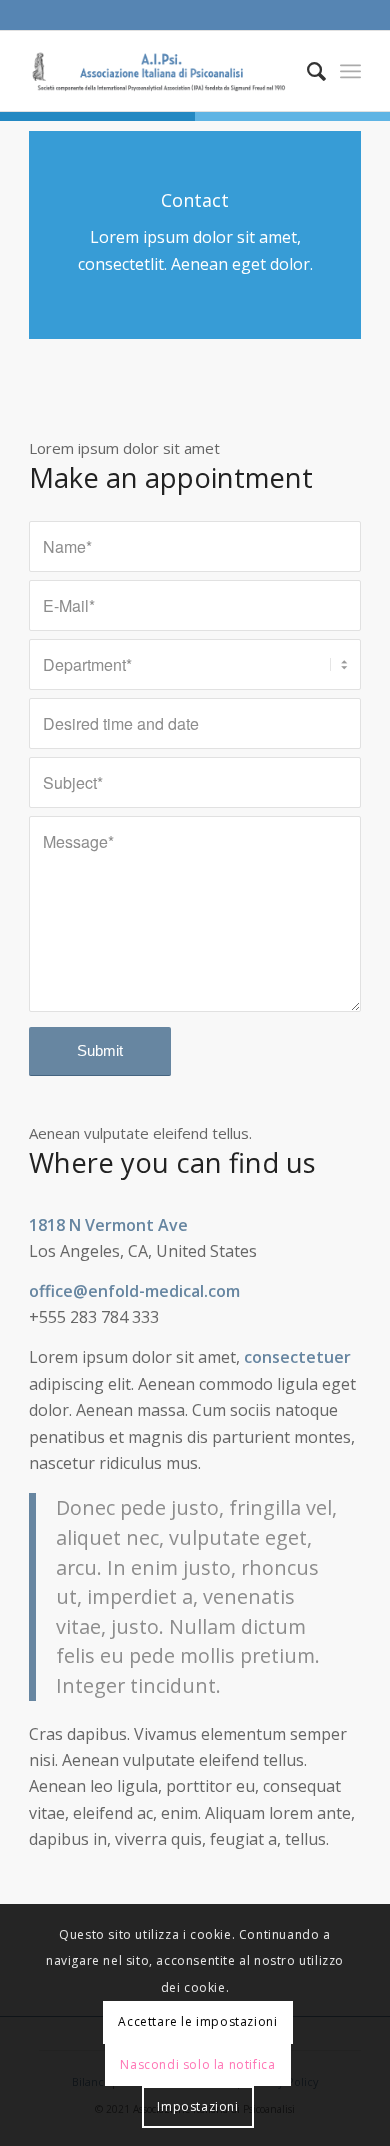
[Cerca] (306, 71)
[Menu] (350, 71)
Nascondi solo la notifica (197, 2064)
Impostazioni (197, 2106)
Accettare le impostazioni (197, 2021)
